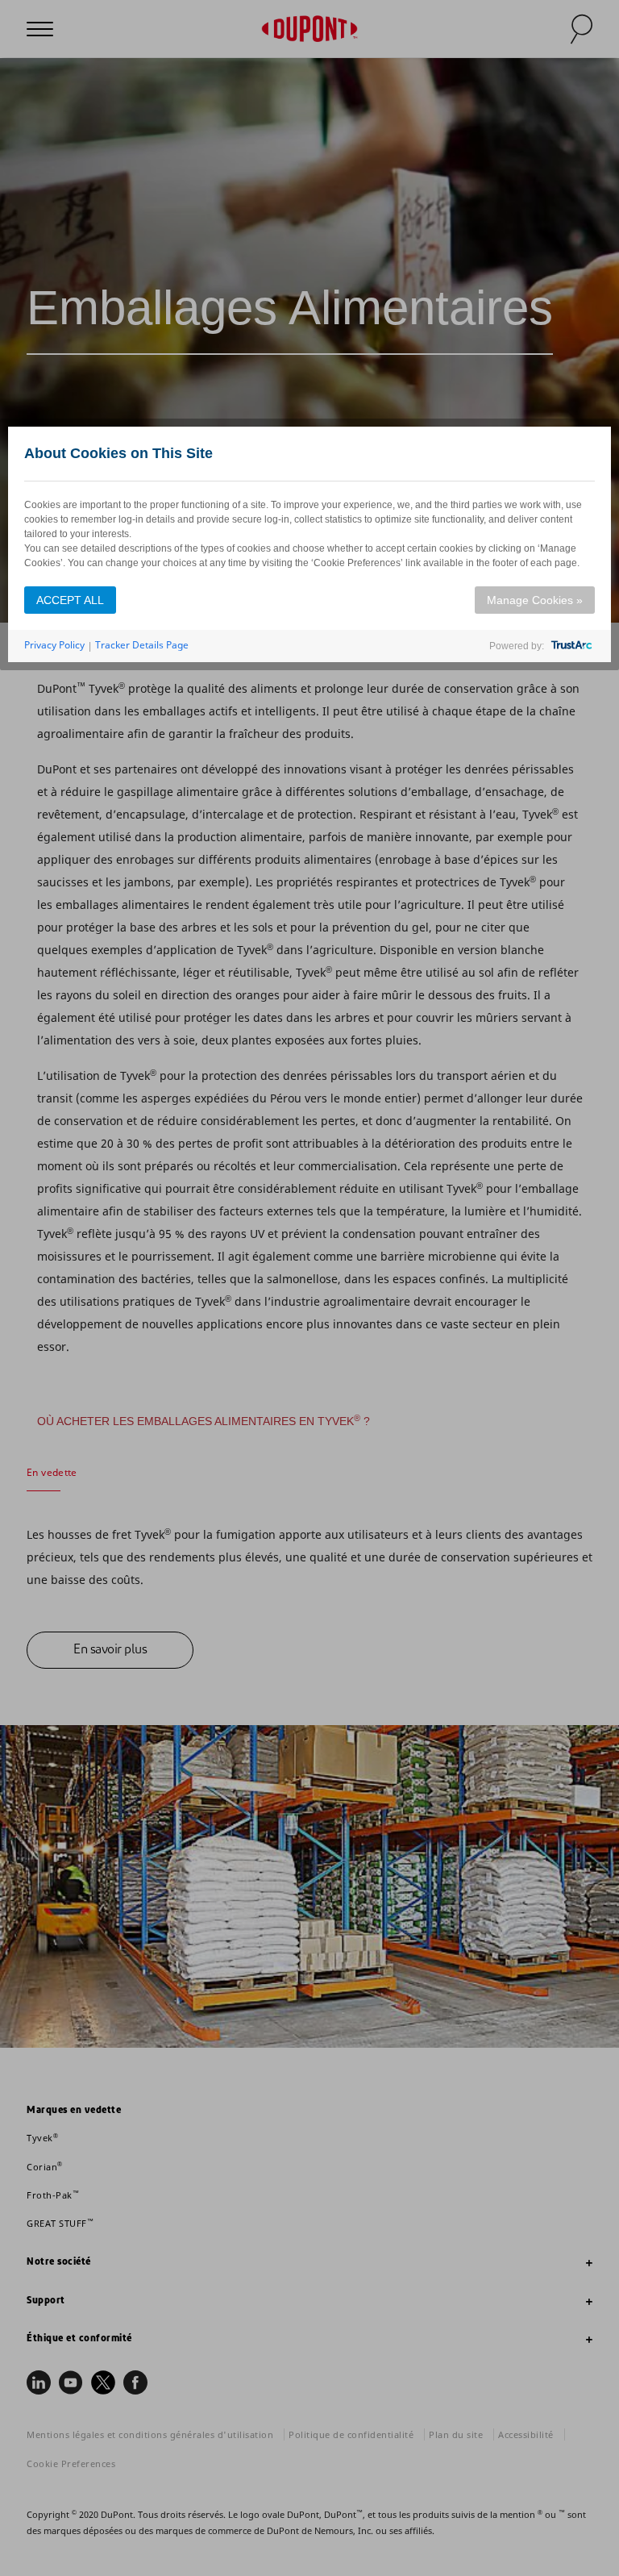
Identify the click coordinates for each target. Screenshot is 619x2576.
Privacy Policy (54, 645)
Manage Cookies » (535, 600)
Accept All (70, 600)
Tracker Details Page (142, 645)
